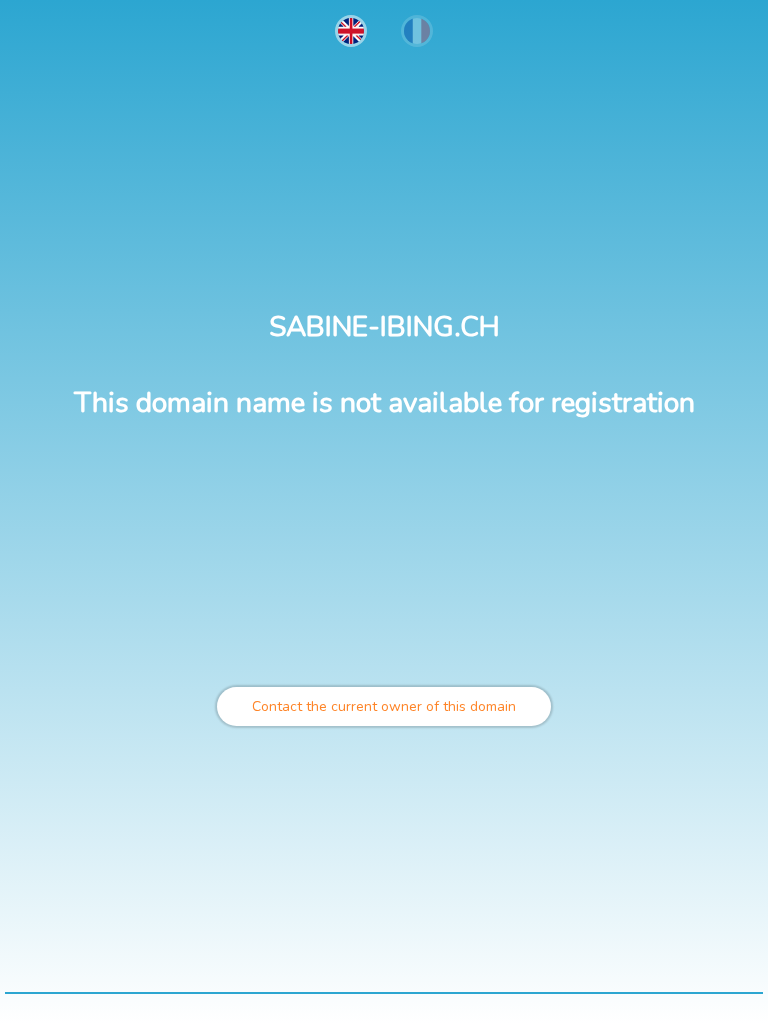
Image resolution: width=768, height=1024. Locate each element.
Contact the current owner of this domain (384, 706)
